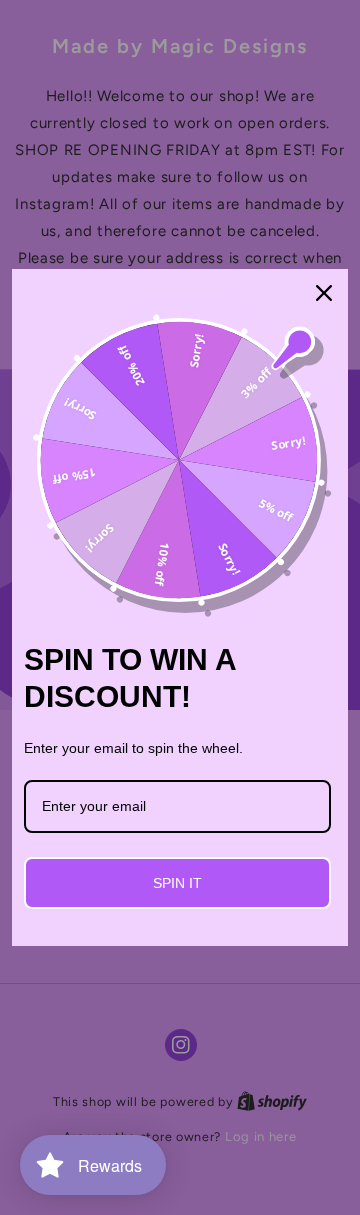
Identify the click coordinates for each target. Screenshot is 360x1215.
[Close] (324, 293)
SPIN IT (177, 883)
